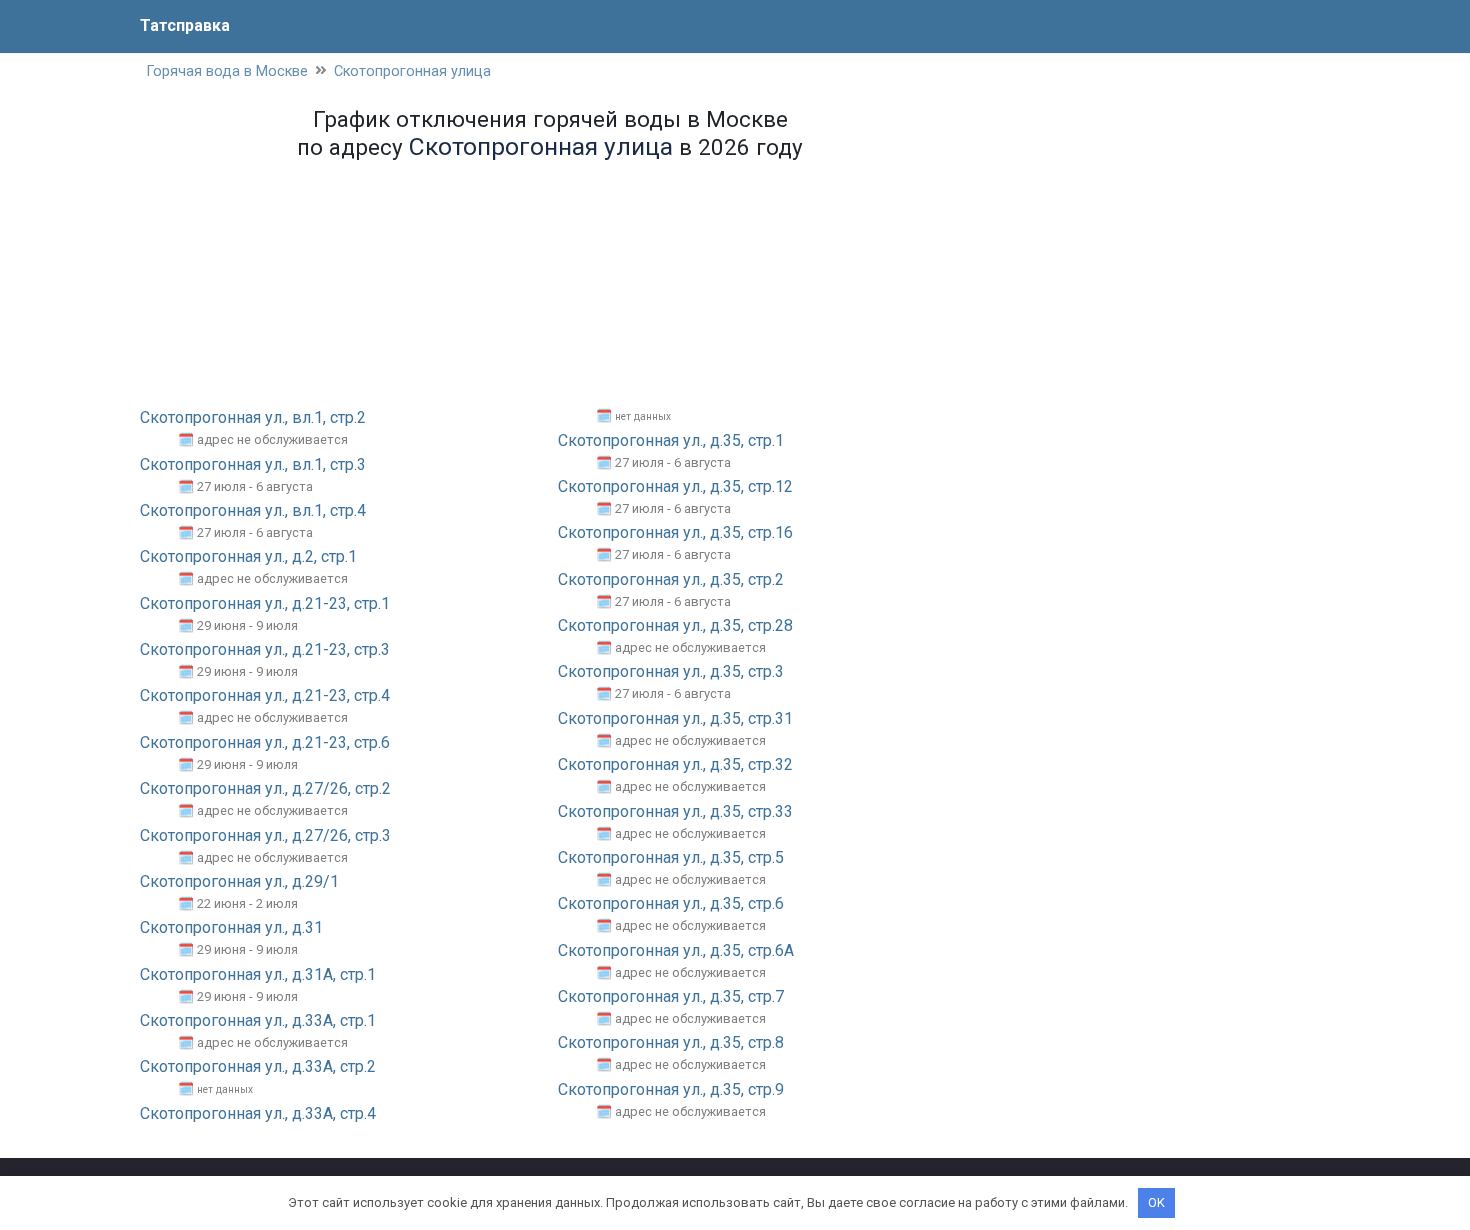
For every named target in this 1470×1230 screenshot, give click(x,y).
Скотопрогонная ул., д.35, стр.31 (675, 718)
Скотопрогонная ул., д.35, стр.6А (676, 950)
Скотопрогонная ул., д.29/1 (239, 881)
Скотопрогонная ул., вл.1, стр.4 (253, 510)
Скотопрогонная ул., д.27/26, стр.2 (265, 788)
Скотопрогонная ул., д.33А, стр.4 (258, 1113)
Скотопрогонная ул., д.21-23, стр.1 (265, 603)
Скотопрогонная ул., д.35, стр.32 (675, 764)
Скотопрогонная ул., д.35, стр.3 (671, 671)
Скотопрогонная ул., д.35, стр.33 (675, 811)
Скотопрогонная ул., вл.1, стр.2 (253, 417)
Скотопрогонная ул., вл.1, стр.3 (253, 464)
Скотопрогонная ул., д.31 (231, 927)
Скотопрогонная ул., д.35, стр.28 (675, 625)
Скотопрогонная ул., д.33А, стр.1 (258, 1020)
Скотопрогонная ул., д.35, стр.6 (671, 903)
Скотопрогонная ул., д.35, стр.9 (671, 1089)
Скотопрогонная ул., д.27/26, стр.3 (265, 835)
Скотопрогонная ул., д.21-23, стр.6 (265, 742)
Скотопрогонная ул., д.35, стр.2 (671, 579)
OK (1156, 1202)
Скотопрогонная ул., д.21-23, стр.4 (265, 695)
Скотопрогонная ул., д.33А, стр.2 (258, 1066)
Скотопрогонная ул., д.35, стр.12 (675, 486)
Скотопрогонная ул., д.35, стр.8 (671, 1042)
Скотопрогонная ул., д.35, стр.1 (671, 440)
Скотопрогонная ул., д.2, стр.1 (248, 556)
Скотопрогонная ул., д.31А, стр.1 (258, 974)
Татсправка (185, 25)
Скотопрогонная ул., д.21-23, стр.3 (265, 649)
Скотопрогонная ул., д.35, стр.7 (671, 996)
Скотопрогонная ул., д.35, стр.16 (675, 532)
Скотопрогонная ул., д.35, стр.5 (671, 857)
